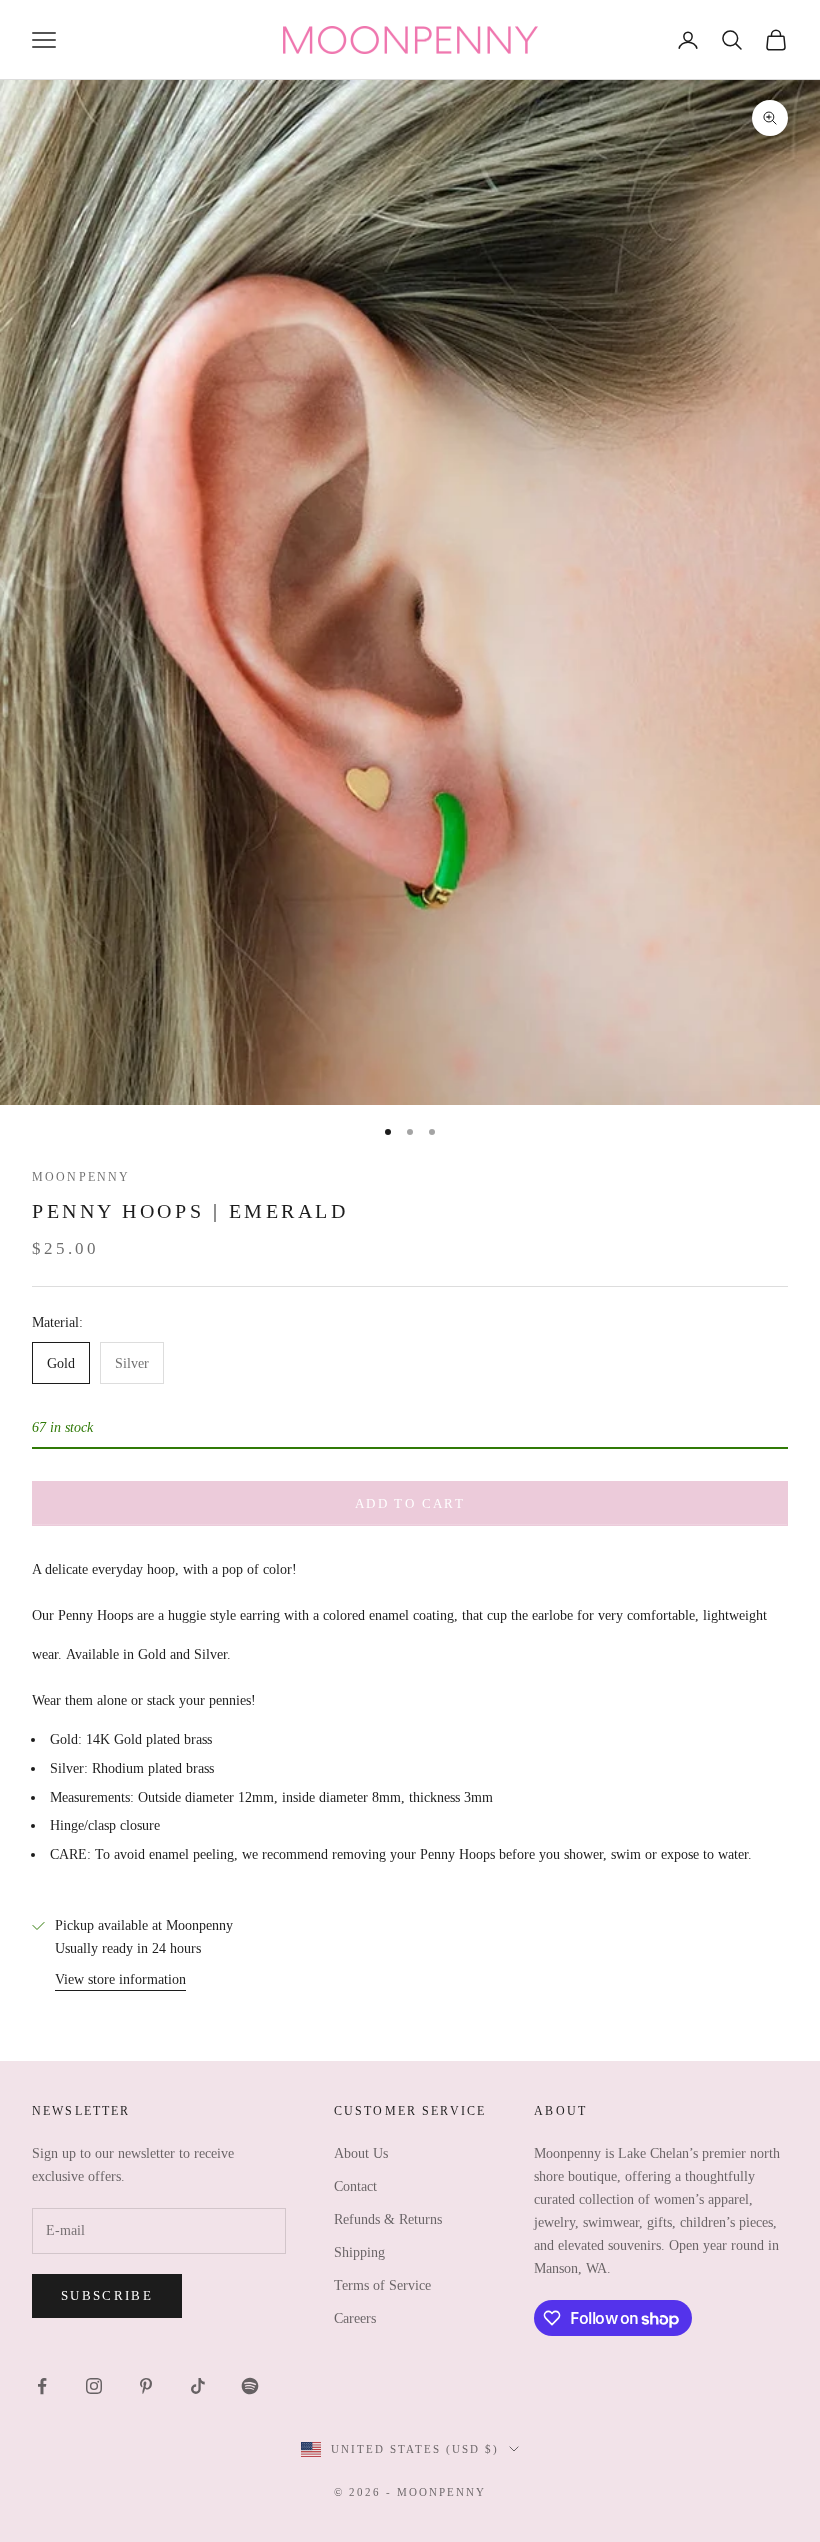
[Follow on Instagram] (94, 2386)
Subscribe (107, 2295)
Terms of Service (382, 2285)
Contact (355, 2186)
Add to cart (410, 1503)
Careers (355, 2318)
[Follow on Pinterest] (146, 2386)
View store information (120, 1979)
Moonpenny (81, 1177)
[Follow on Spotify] (250, 2386)
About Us (361, 2153)
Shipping (359, 2252)
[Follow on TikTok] (198, 2386)
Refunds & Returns (388, 2219)
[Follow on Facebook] (42, 2386)
